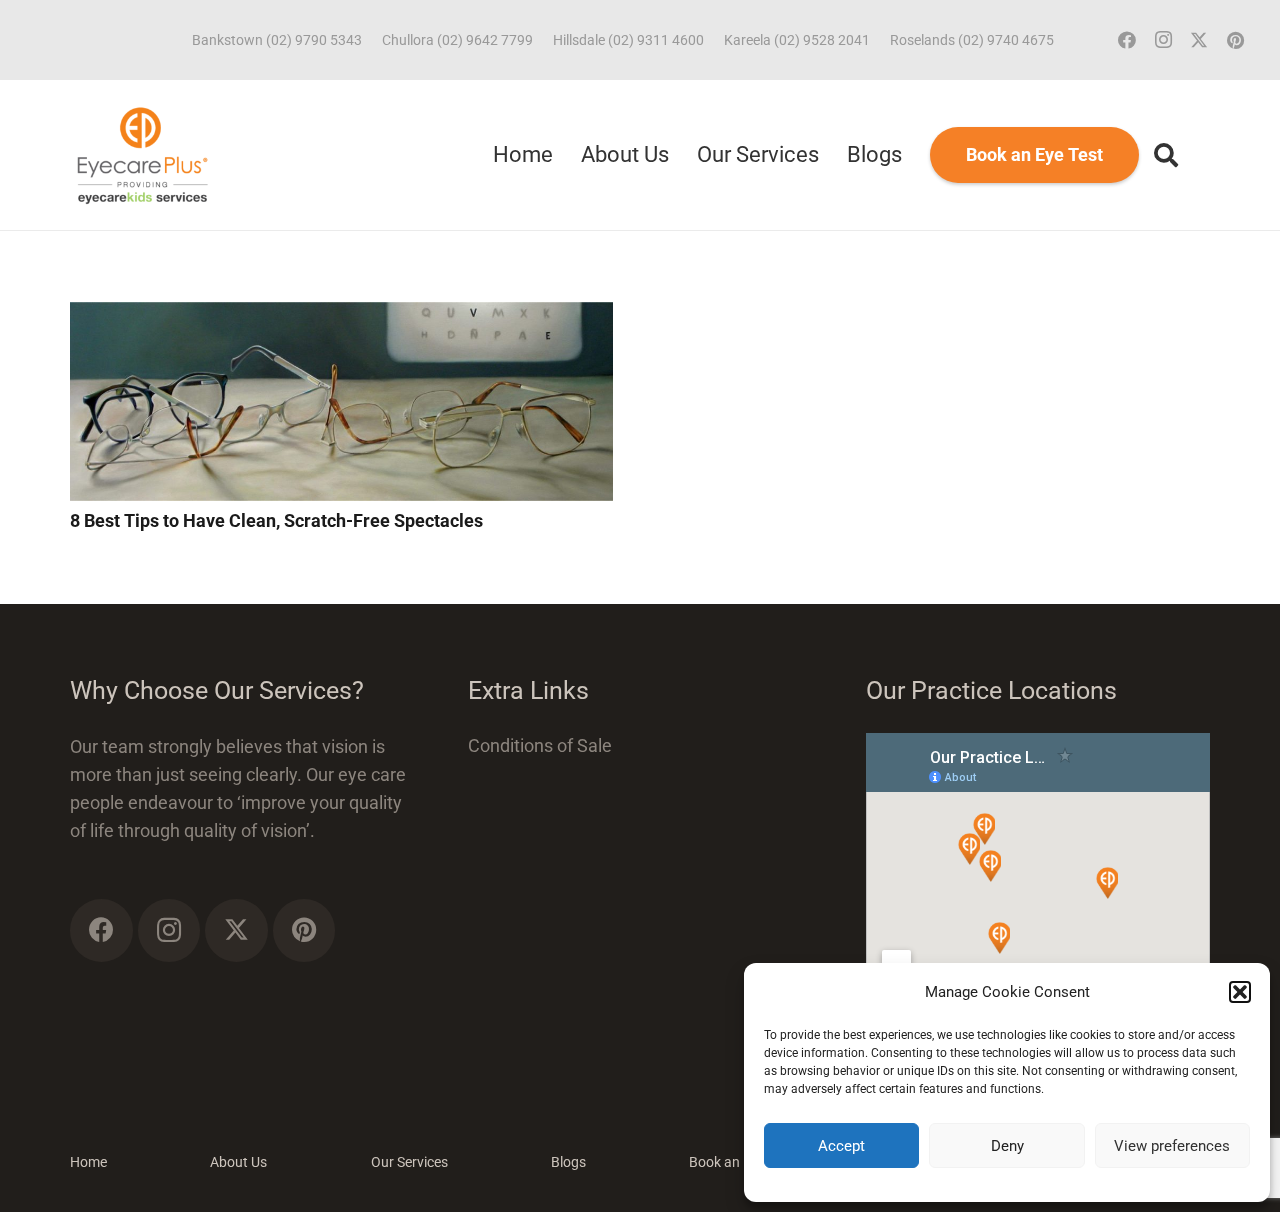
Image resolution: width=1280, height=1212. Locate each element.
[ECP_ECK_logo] (142, 155)
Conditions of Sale (540, 745)
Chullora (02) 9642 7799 (457, 40)
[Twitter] (1199, 40)
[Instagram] (1163, 40)
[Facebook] (1127, 40)
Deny (1007, 1146)
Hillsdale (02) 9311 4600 (628, 40)
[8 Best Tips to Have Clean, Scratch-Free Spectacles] (341, 315)
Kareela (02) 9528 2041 (797, 40)
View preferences (1172, 1146)
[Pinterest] (1235, 40)
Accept (841, 1146)
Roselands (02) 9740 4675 (972, 40)
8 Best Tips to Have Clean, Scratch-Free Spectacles (276, 520)
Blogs (568, 1162)
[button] (1240, 992)
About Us (238, 1162)
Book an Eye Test (741, 1162)
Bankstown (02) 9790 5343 (277, 40)
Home (88, 1162)
